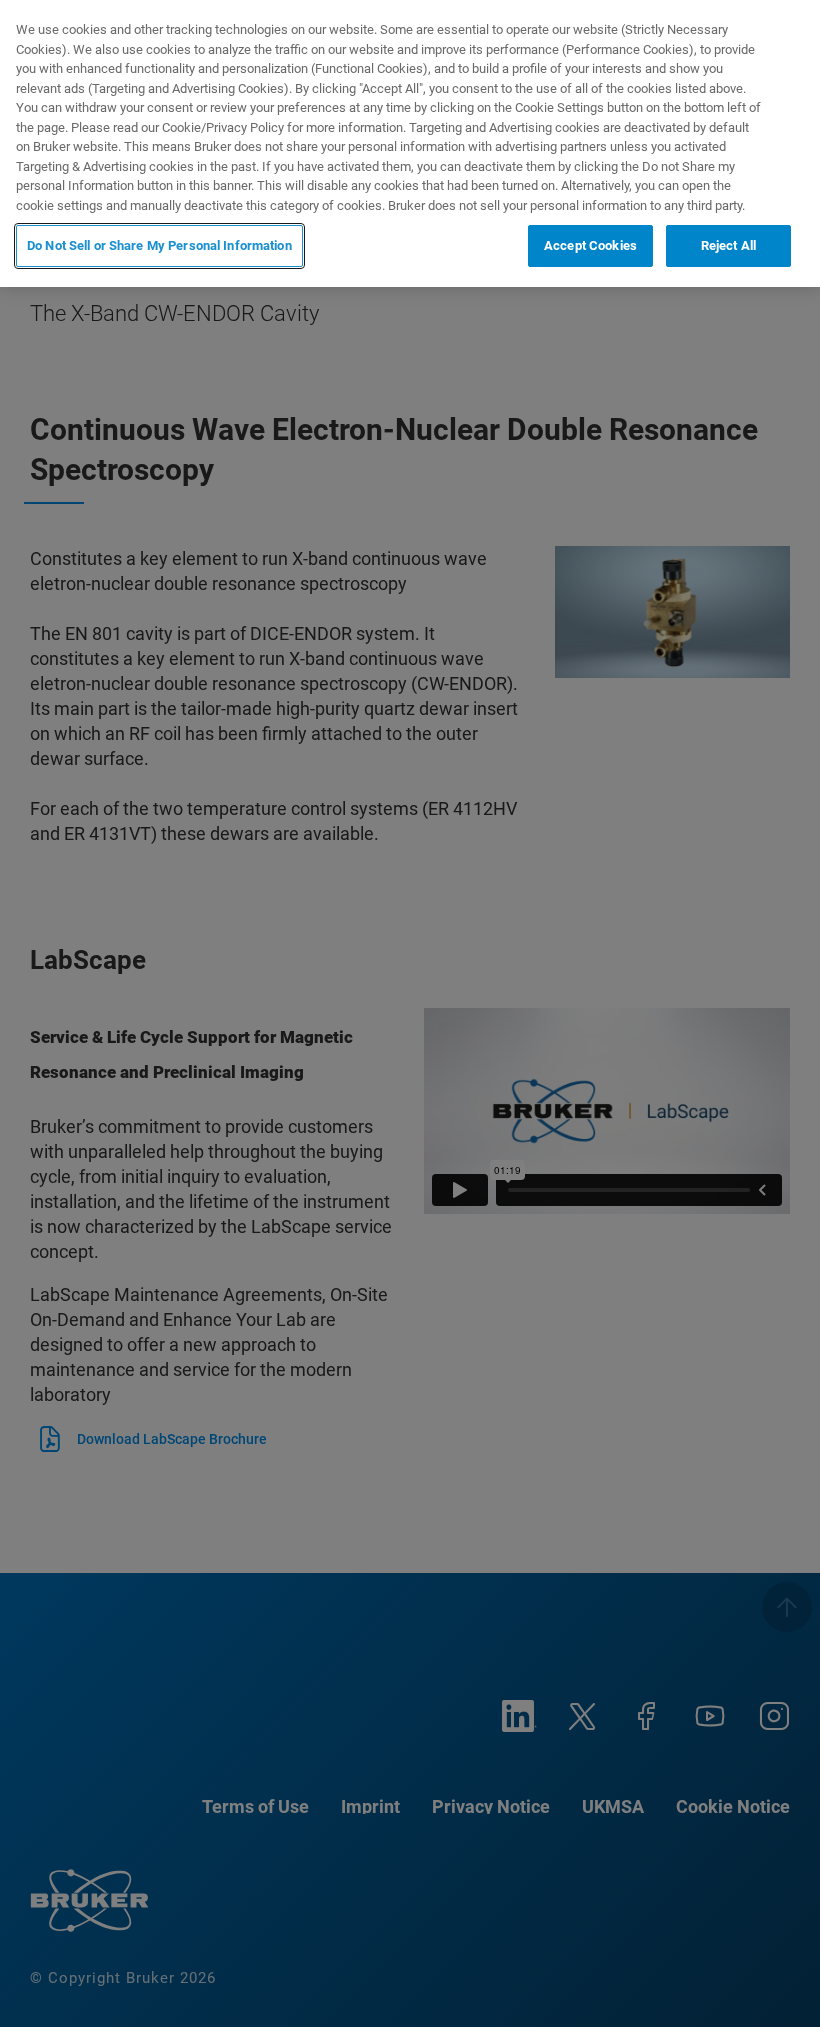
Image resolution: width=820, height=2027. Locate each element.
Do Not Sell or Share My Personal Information (159, 245)
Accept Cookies (590, 245)
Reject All (728, 245)
